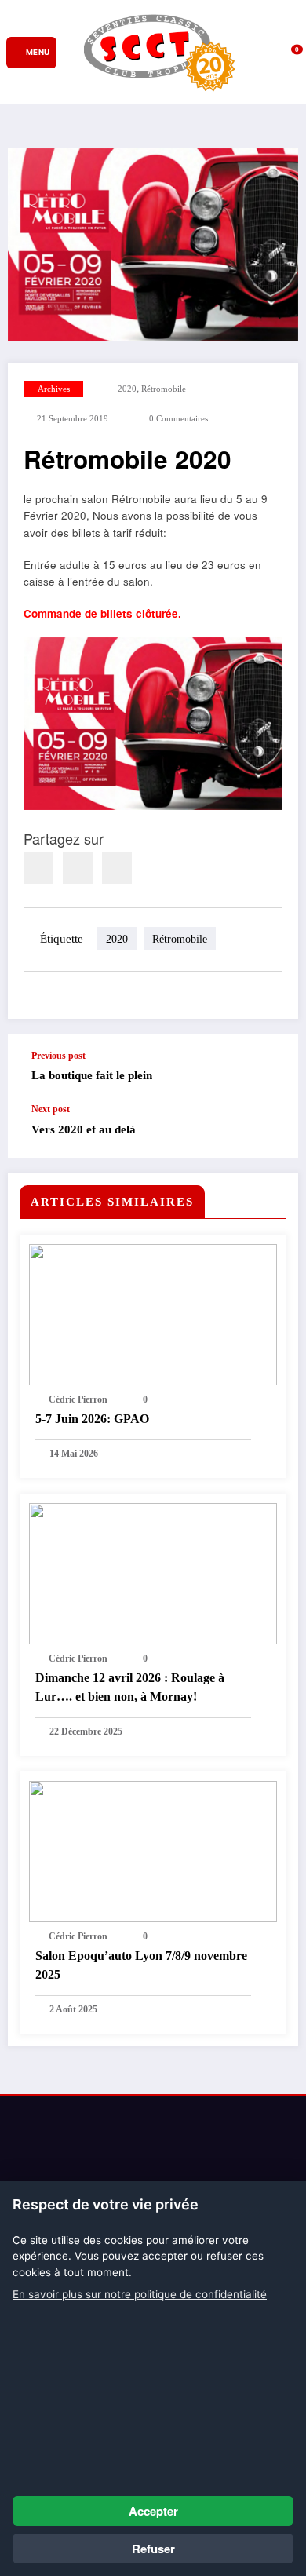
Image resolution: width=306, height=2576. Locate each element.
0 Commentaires (178, 419)
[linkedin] (78, 868)
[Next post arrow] (270, 1131)
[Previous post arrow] (270, 1069)
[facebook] (38, 868)
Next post (51, 1109)
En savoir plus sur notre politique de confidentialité (140, 2294)
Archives (54, 389)
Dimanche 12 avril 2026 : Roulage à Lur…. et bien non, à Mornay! (130, 1687)
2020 (127, 389)
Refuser (153, 2549)
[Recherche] (248, 52)
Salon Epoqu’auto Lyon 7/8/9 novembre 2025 (141, 1965)
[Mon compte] (271, 53)
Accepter (153, 2511)
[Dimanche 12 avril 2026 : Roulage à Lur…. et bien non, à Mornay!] (153, 1574)
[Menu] (31, 53)
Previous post (58, 1056)
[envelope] (117, 868)
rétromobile (164, 389)
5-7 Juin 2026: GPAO (92, 1419)
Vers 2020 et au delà (84, 1129)
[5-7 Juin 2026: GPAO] (153, 1315)
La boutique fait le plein (92, 1075)
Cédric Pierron (78, 1399)
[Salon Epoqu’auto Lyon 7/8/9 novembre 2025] (153, 1852)
